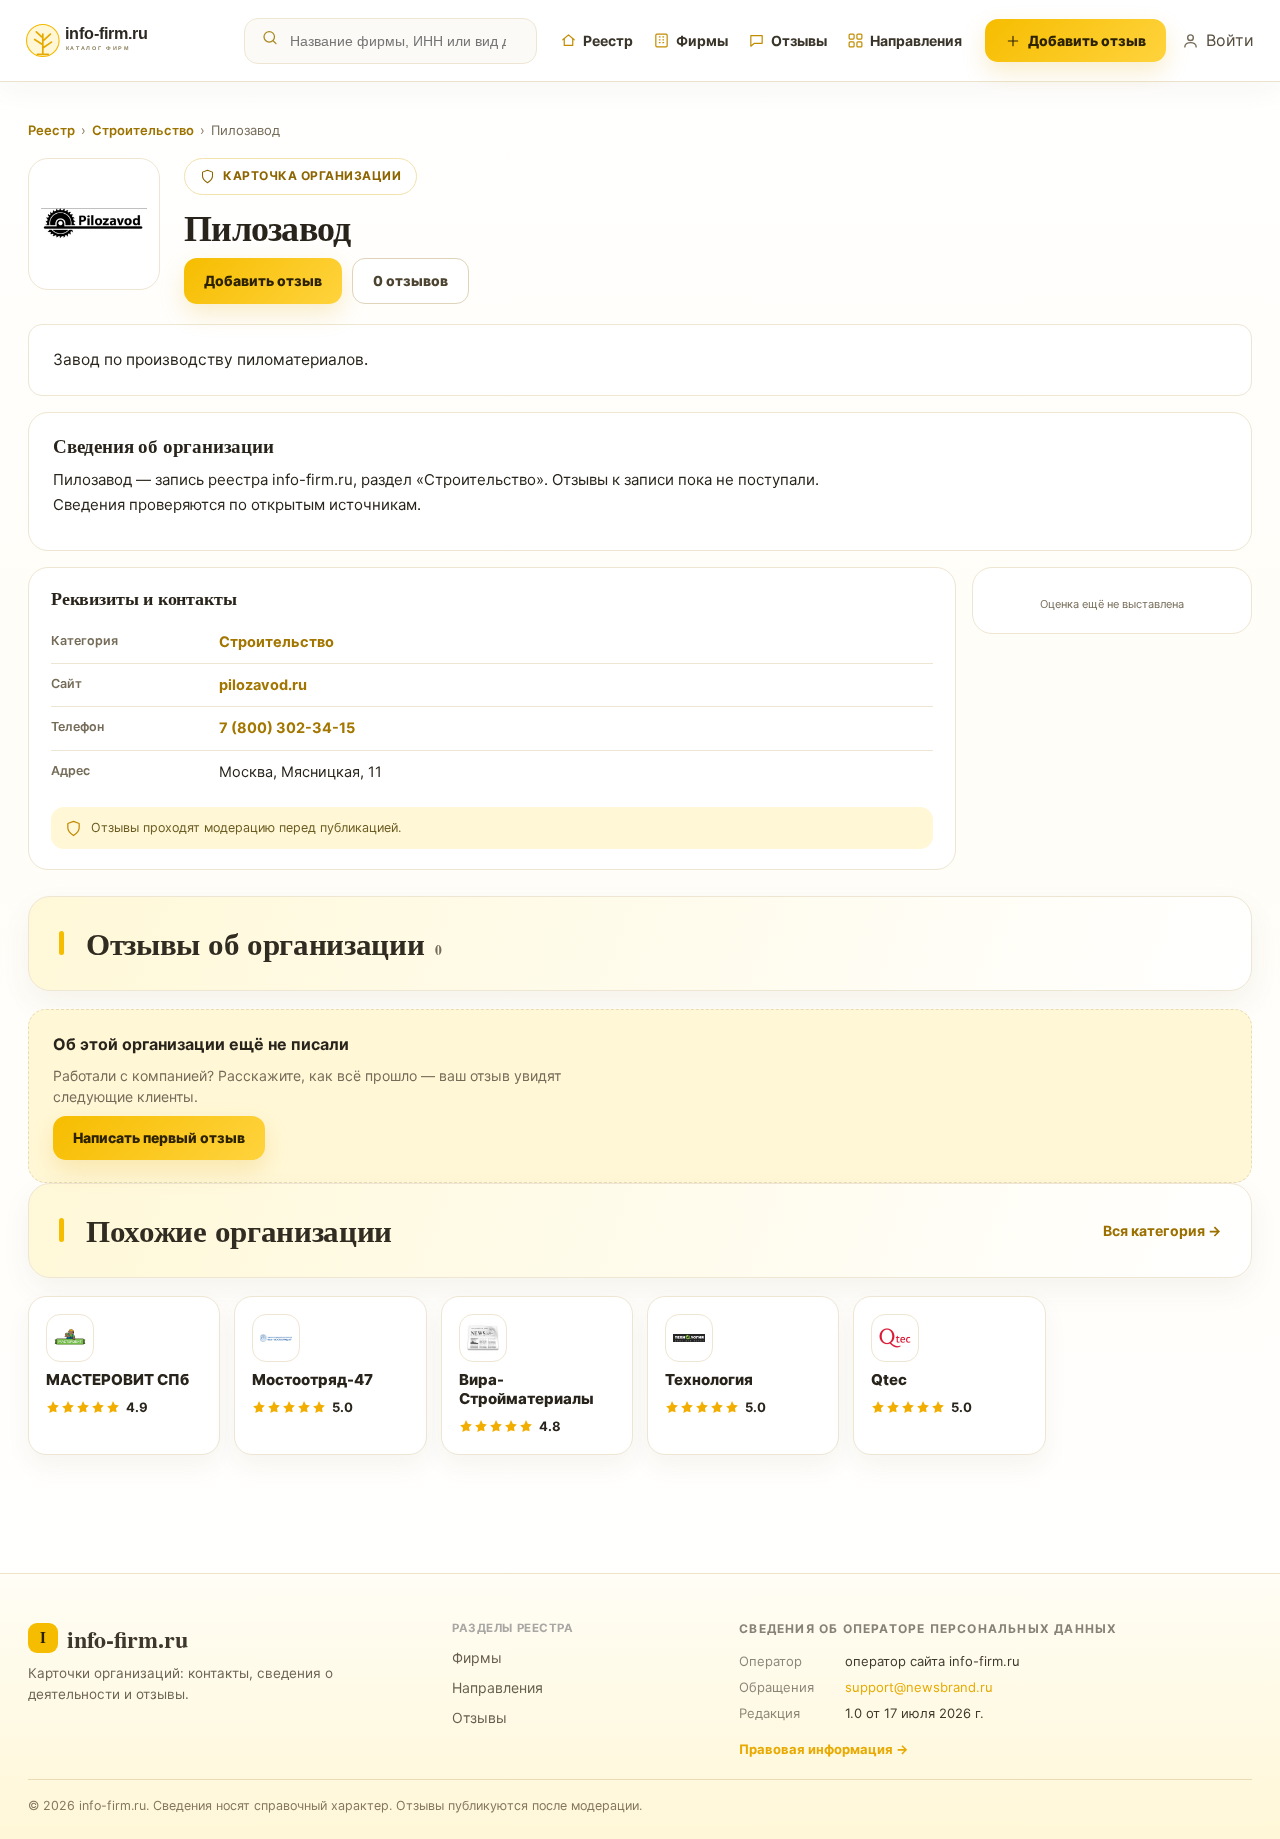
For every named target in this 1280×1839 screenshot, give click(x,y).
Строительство (143, 130)
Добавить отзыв (1087, 40)
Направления (916, 40)
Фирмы (702, 40)
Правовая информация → (823, 1749)
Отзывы (799, 40)
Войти (1230, 40)
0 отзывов (410, 280)
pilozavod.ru (263, 685)
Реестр (608, 40)
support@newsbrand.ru (919, 1687)
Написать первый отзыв (159, 1137)
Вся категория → (1162, 1230)
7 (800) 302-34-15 (287, 728)
